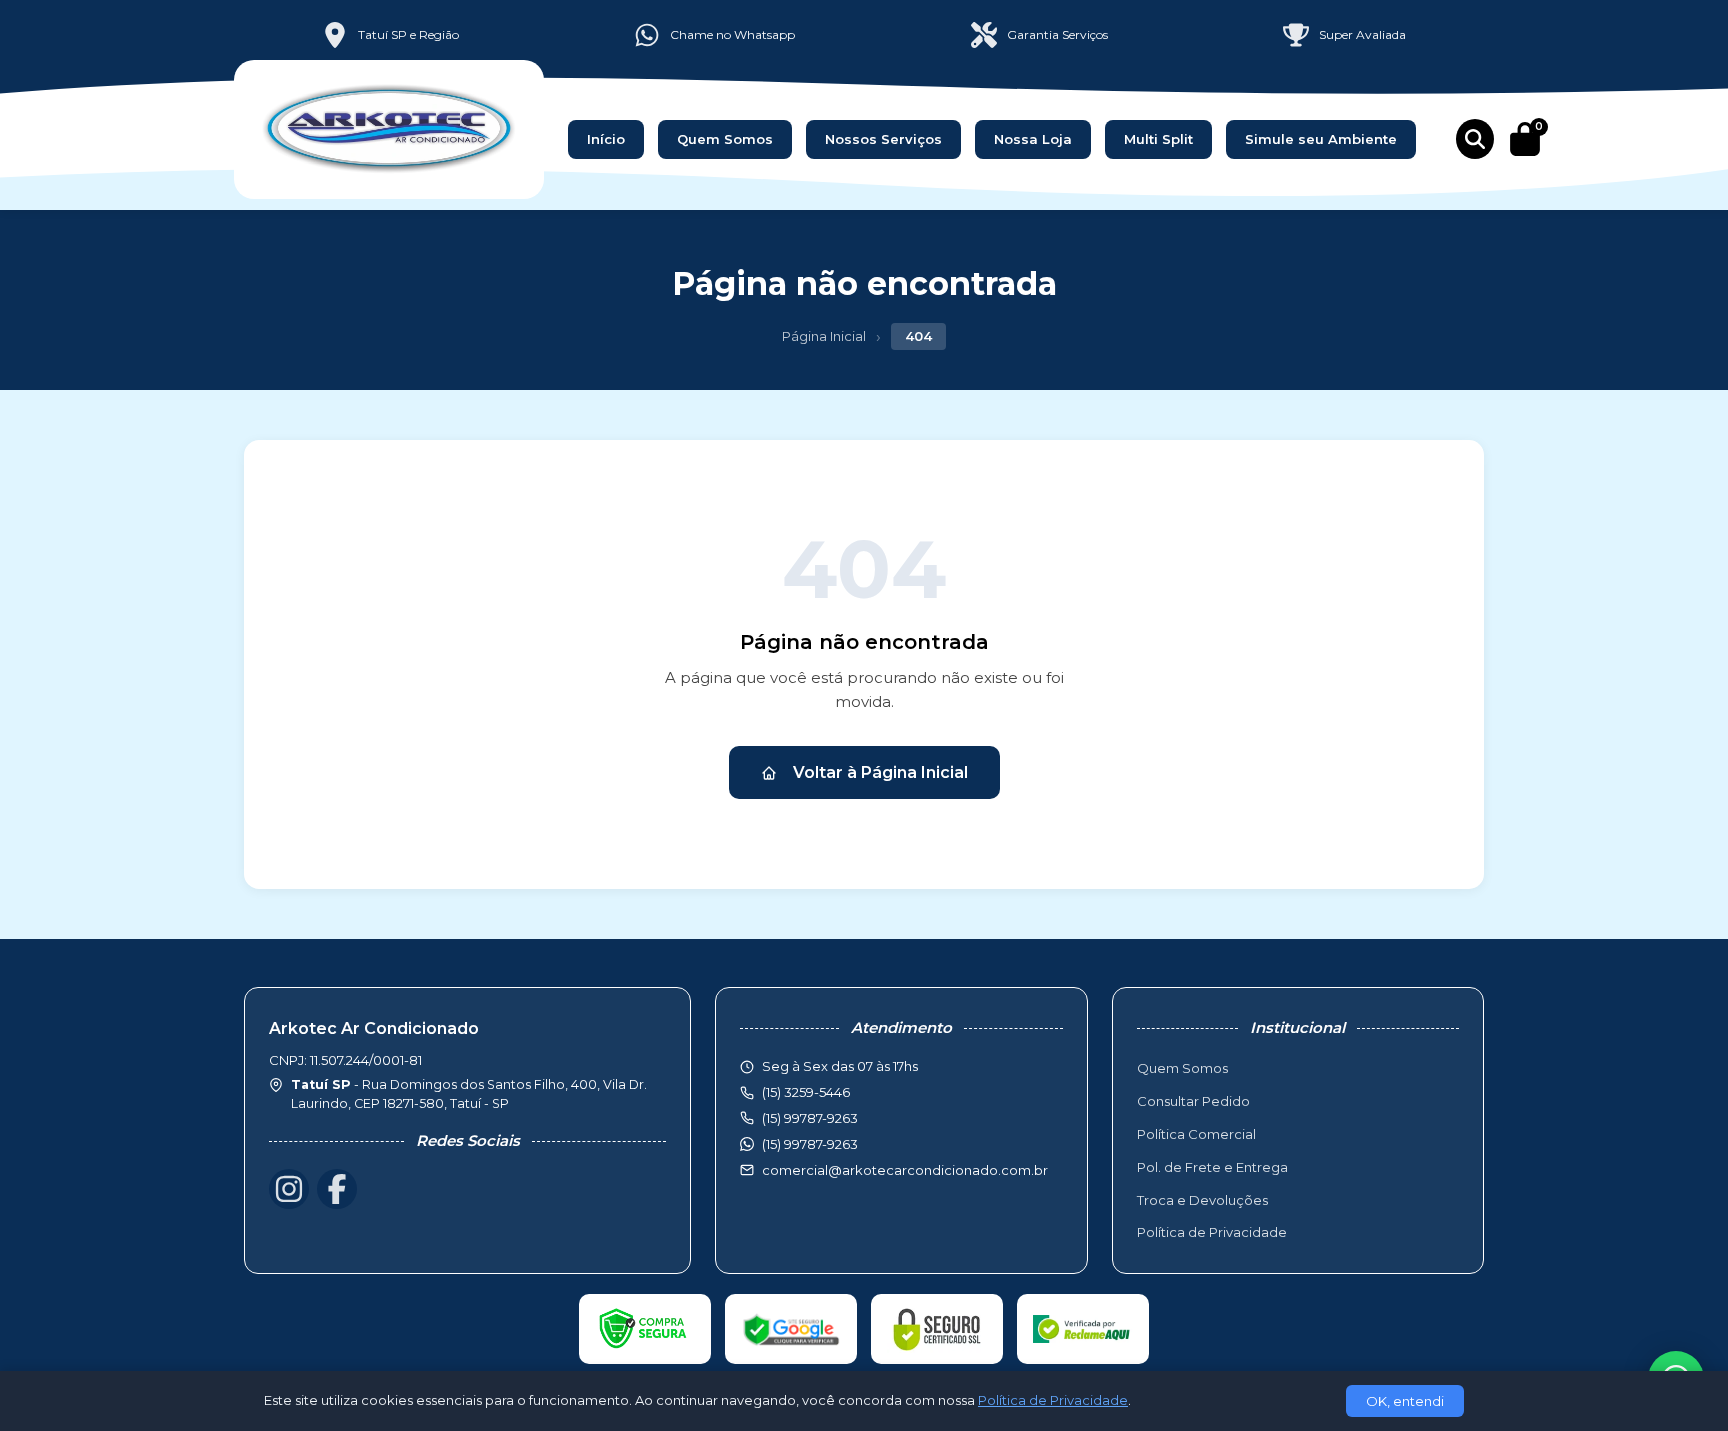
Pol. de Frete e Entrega (1212, 1167)
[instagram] (289, 1189)
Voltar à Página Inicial (880, 772)
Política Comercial (1196, 1134)
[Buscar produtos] (1475, 139)
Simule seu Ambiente (1321, 139)
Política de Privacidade (1212, 1232)
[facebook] (337, 1189)
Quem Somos (725, 139)
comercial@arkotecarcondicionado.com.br (905, 1170)
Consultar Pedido (1193, 1101)
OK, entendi (1405, 1401)
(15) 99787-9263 (810, 1144)
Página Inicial (824, 336)
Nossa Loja (1033, 139)
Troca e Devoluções (1202, 1200)
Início (606, 139)
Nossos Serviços (883, 139)
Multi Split (1158, 139)
